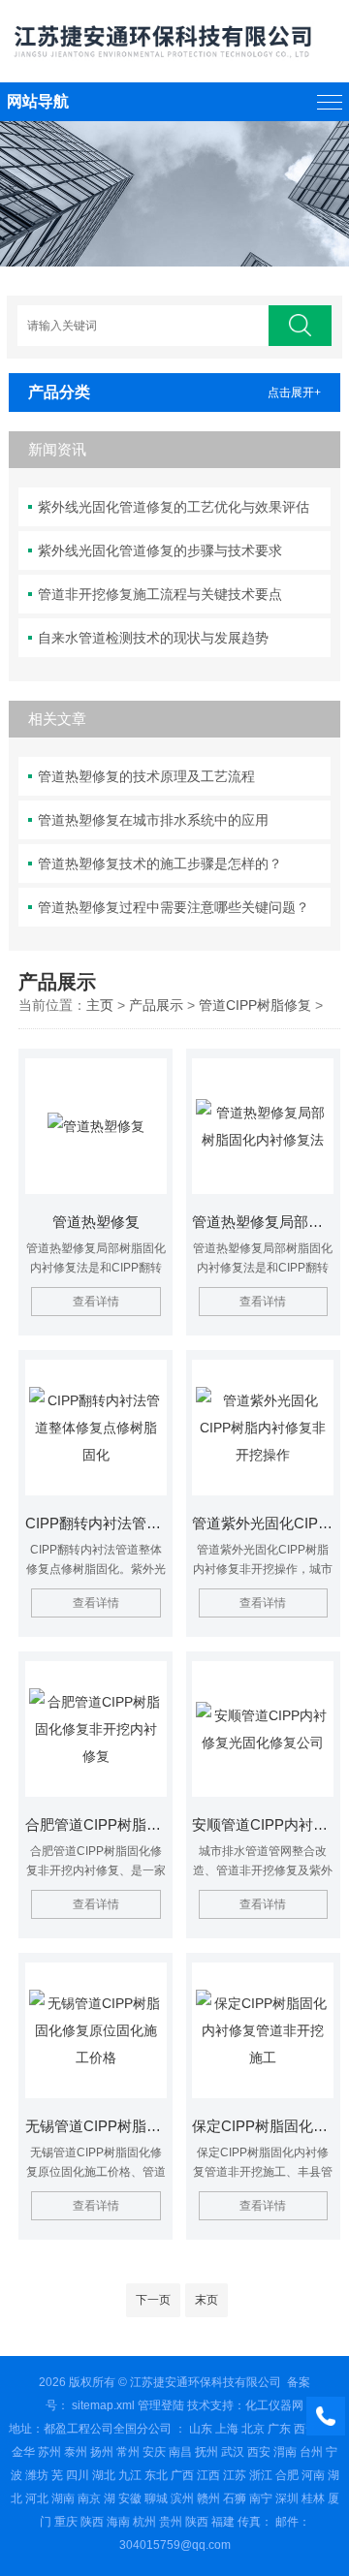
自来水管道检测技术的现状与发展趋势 (153, 638)
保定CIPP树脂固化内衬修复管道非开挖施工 (263, 2126)
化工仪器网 (274, 2405)
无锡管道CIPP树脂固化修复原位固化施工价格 (96, 2126)
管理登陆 (161, 2405)
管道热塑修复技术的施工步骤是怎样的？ (160, 864)
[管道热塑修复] (96, 1126)
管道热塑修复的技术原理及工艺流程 (146, 776)
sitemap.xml (103, 2405)
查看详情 (96, 1302)
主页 (100, 1005)
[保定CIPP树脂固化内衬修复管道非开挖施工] (263, 2030)
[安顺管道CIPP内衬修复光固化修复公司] (263, 1729)
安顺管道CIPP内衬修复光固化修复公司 (263, 1824)
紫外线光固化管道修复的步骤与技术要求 (160, 550)
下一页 (153, 2300)
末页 (206, 2300)
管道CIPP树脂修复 (255, 1005)
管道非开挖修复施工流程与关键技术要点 (160, 594)
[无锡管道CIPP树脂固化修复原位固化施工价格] (96, 2030)
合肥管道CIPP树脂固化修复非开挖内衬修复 (96, 1824)
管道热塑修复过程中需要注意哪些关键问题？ (174, 907)
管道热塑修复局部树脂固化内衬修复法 (263, 1222)
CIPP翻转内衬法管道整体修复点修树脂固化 (96, 1523)
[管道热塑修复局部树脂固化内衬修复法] (263, 1126)
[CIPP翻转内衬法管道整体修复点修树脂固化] (96, 1428)
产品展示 (156, 1005)
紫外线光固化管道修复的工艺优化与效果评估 (174, 507)
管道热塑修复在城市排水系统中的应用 (153, 820)
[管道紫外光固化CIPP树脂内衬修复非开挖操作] (263, 1428)
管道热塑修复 (96, 1222)
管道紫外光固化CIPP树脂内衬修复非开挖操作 (263, 1523)
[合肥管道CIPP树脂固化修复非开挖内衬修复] (96, 1729)
